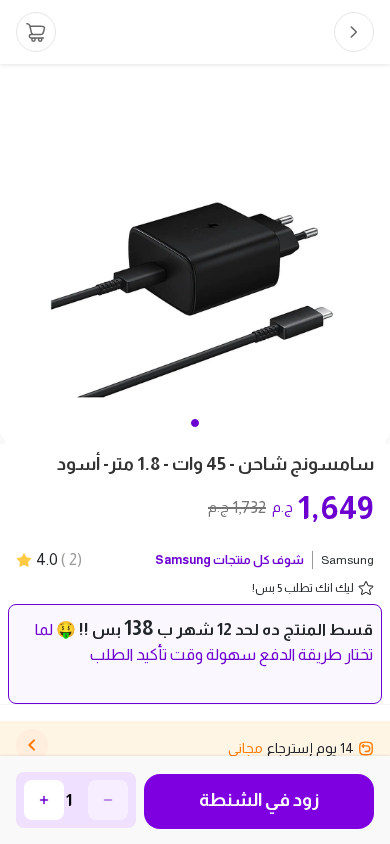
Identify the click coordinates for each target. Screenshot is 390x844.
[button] (195, 423)
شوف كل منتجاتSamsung (229, 560)
